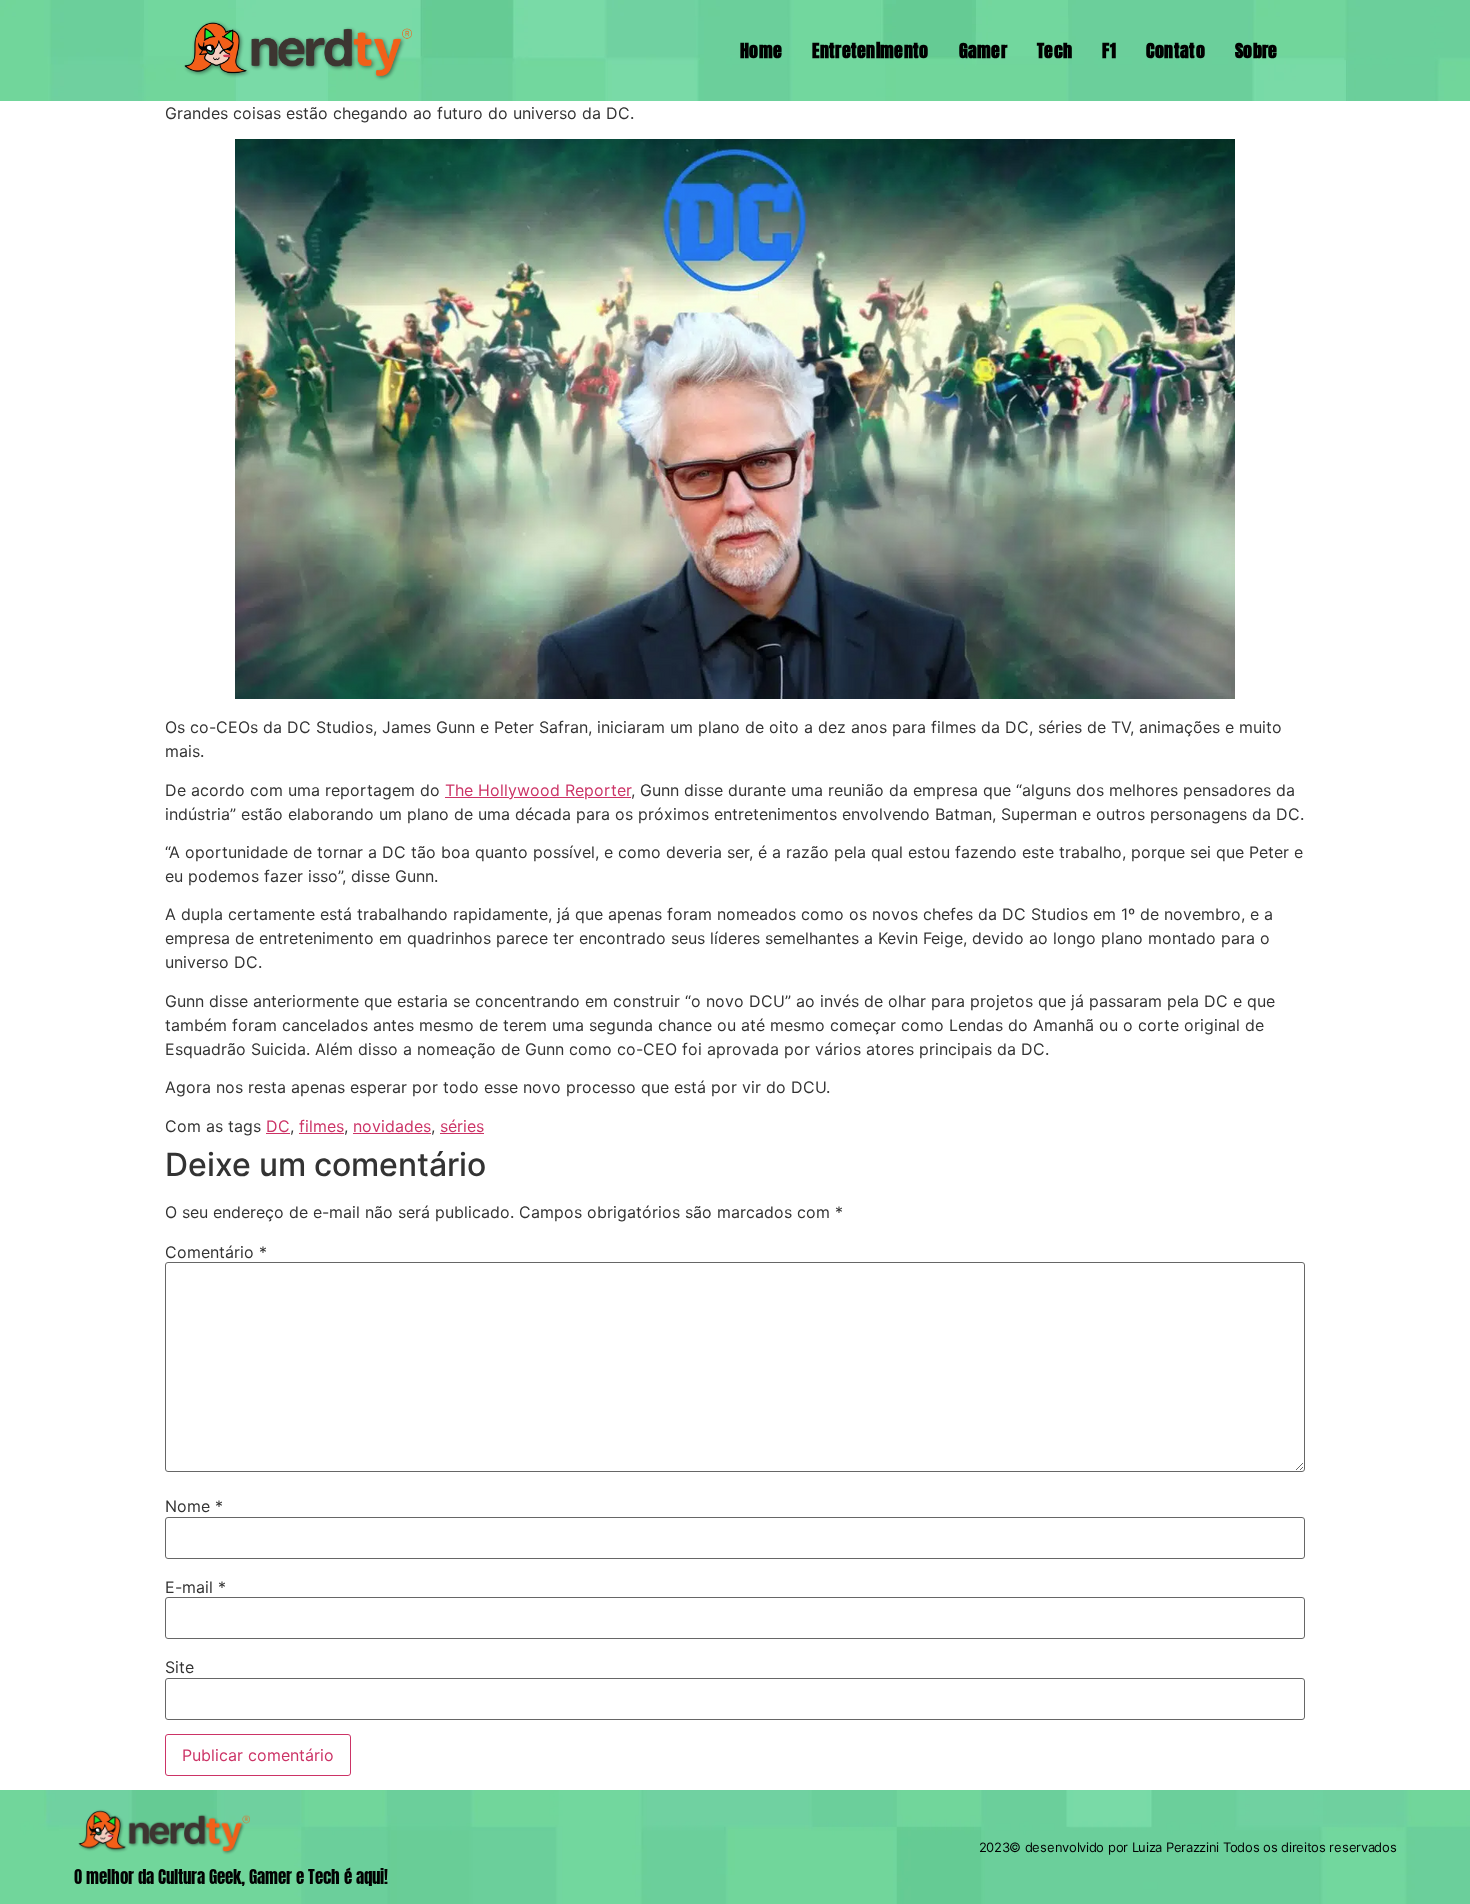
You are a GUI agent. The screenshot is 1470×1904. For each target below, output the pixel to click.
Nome (194, 1506)
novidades (392, 1126)
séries (462, 1126)
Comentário (216, 1252)
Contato (1175, 50)
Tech (1054, 50)
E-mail (195, 1587)
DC (278, 1126)
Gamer (983, 50)
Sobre (1256, 50)
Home (761, 50)
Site (179, 1667)
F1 (1109, 50)
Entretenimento (870, 50)
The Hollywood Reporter (538, 790)
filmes (321, 1126)
